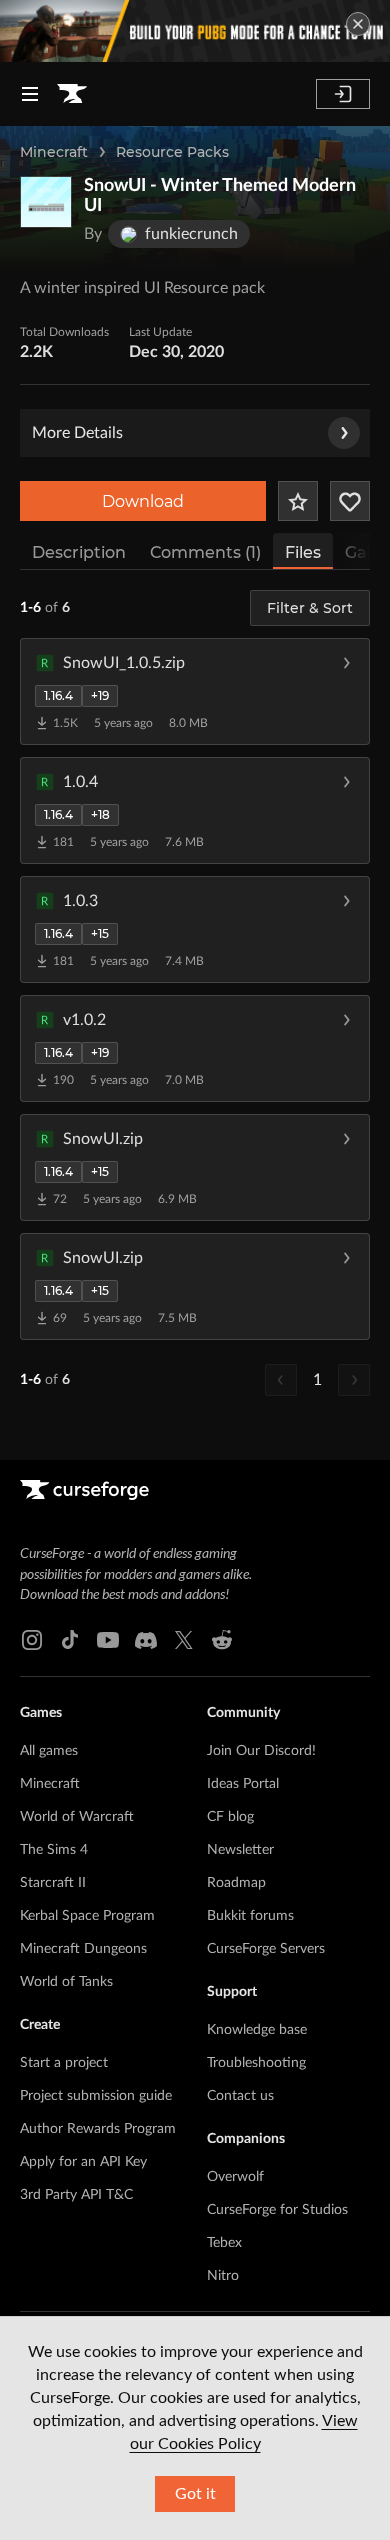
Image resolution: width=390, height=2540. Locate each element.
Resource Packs (172, 152)
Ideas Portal (243, 1784)
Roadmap (236, 1883)
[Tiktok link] (70, 1640)
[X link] (184, 1640)
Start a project (64, 2063)
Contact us (240, 2096)
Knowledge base (257, 2030)
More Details (77, 433)
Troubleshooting (256, 2063)
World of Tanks (66, 1982)
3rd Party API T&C (76, 2195)
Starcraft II (53, 1883)
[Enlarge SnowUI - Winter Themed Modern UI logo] (46, 202)
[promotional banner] (195, 31)
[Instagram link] (32, 1640)
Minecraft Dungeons (83, 1949)
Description (79, 552)
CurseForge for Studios (277, 2210)
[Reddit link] (222, 1640)
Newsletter (240, 1850)
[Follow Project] (350, 501)
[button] (195, 691)
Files (303, 552)
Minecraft (54, 152)
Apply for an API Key (83, 2162)
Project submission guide (96, 2096)
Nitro (223, 2276)
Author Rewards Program (98, 2129)
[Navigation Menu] (30, 94)
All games (49, 1751)
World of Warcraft (77, 1817)
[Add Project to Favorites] (298, 501)
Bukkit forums (250, 1916)
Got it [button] (195, 2494)
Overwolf (235, 2177)
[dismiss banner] (358, 24)
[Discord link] (146, 1640)
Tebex (224, 2243)
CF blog (230, 1817)
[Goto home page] (72, 94)
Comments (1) (205, 552)
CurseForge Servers (266, 1949)
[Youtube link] (108, 1640)
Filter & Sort (310, 608)
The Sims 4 (54, 1850)
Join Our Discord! (261, 1751)
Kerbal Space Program (87, 1916)
